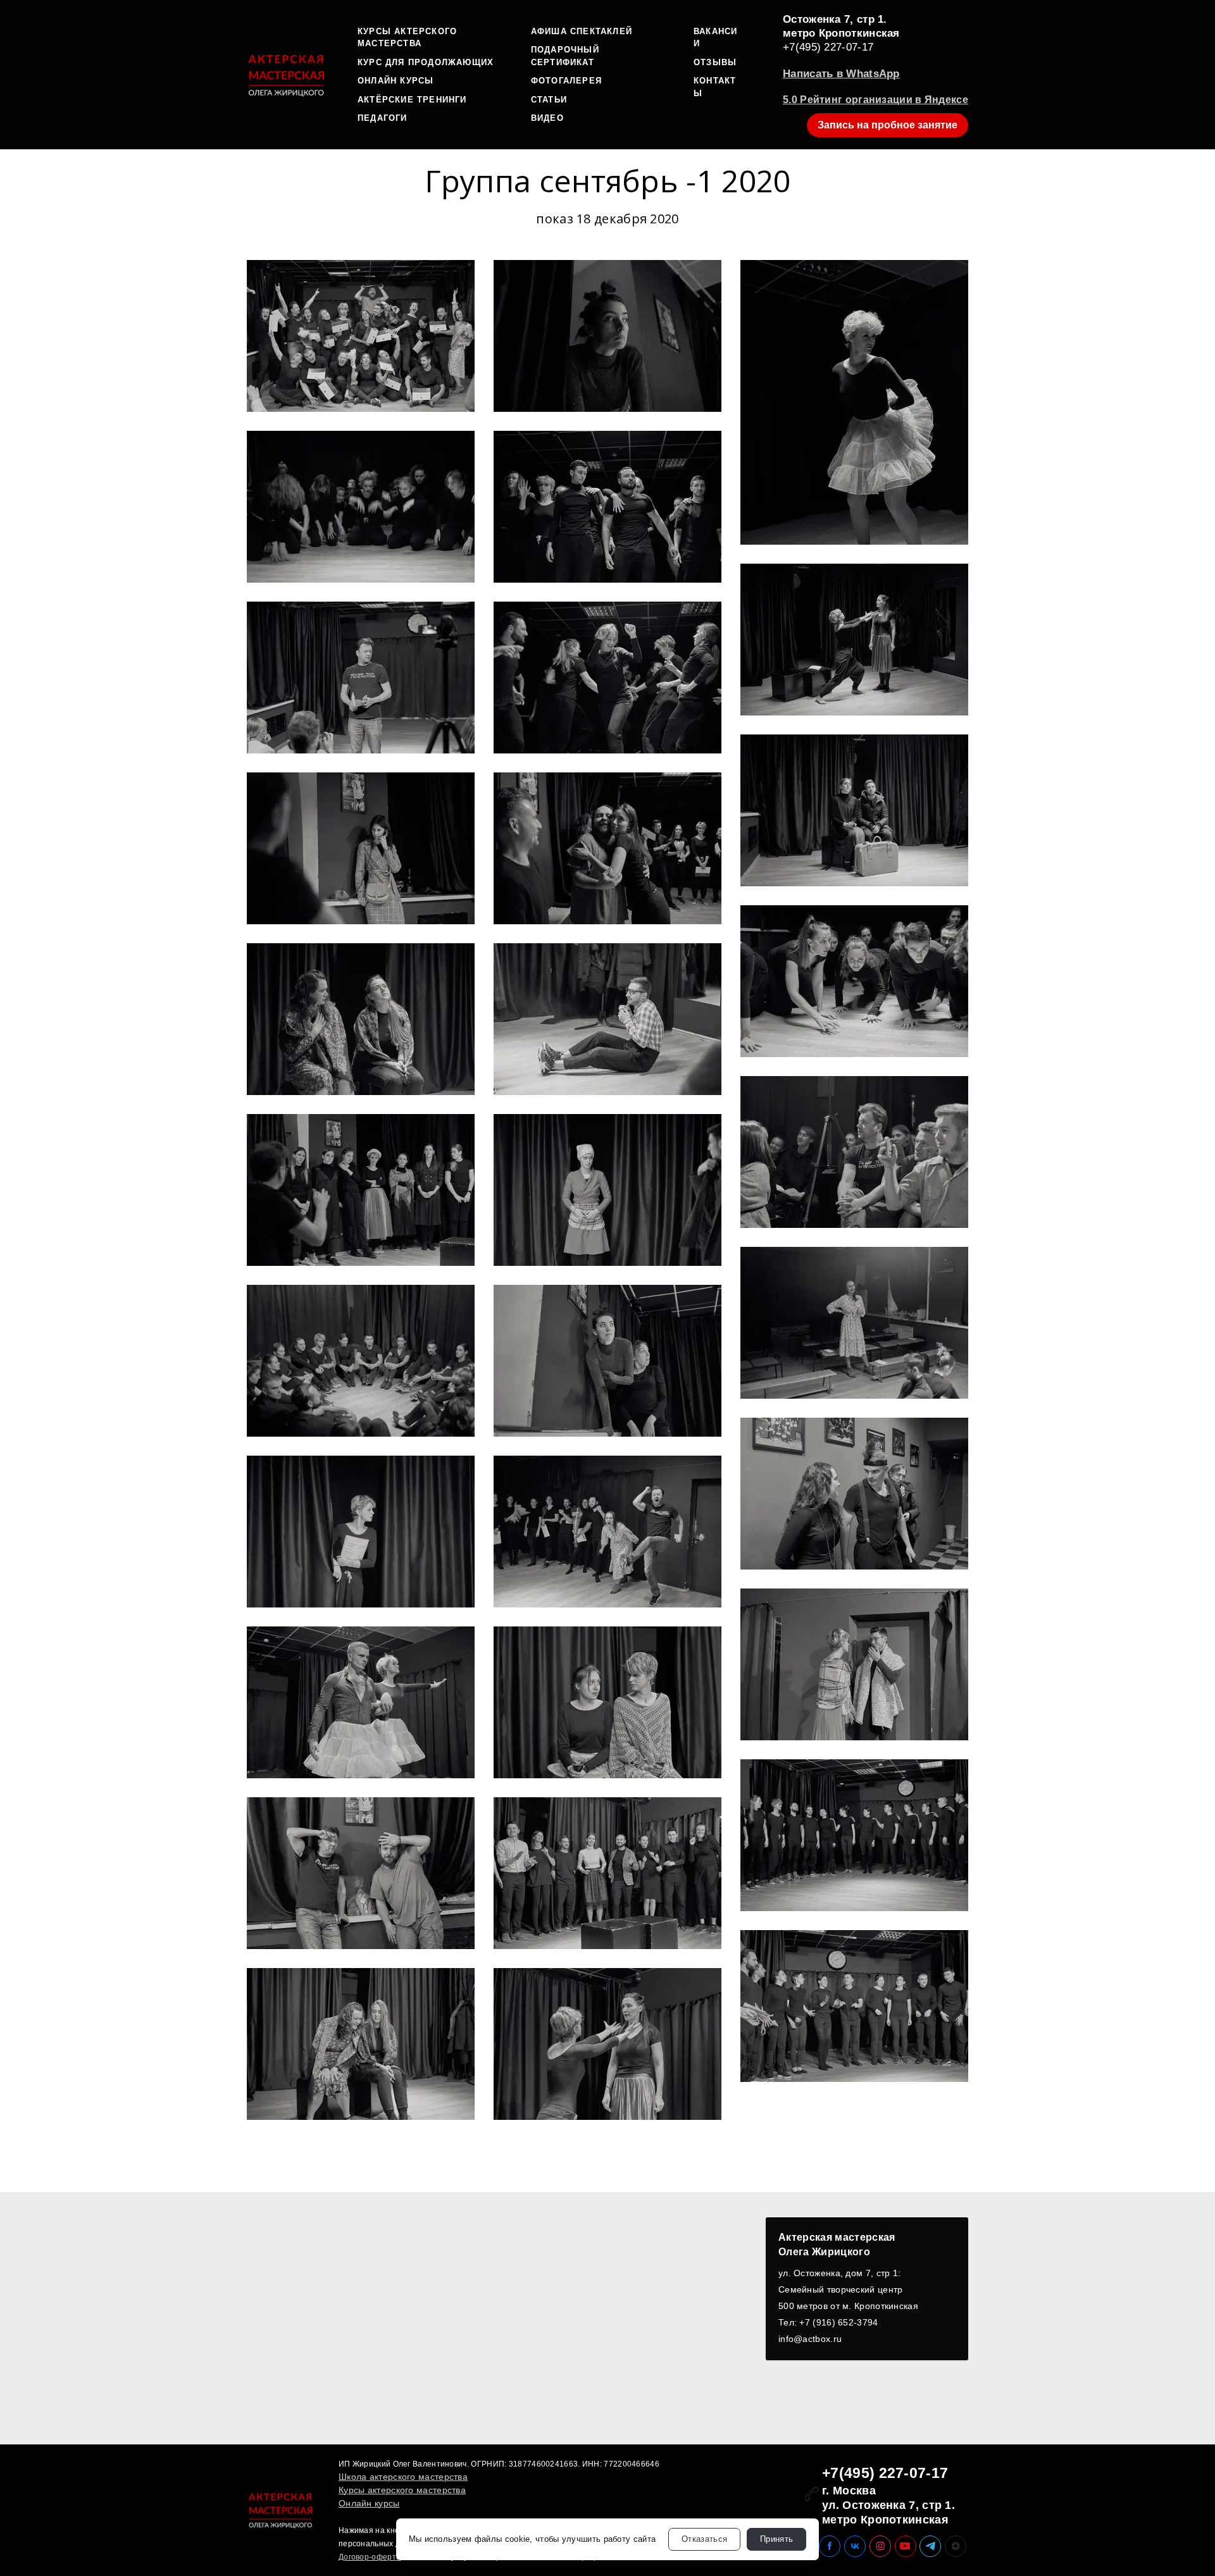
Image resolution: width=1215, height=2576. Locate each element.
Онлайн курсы (396, 81)
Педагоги (383, 118)
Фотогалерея (566, 81)
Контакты (715, 87)
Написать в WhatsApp (841, 74)
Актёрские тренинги (412, 100)
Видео (547, 118)
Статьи (549, 100)
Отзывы (715, 62)
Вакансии (715, 38)
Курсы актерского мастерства (407, 38)
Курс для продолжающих (426, 62)
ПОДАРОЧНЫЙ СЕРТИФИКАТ (565, 56)
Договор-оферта (370, 2557)
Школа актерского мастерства (403, 2477)
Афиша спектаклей (582, 31)
